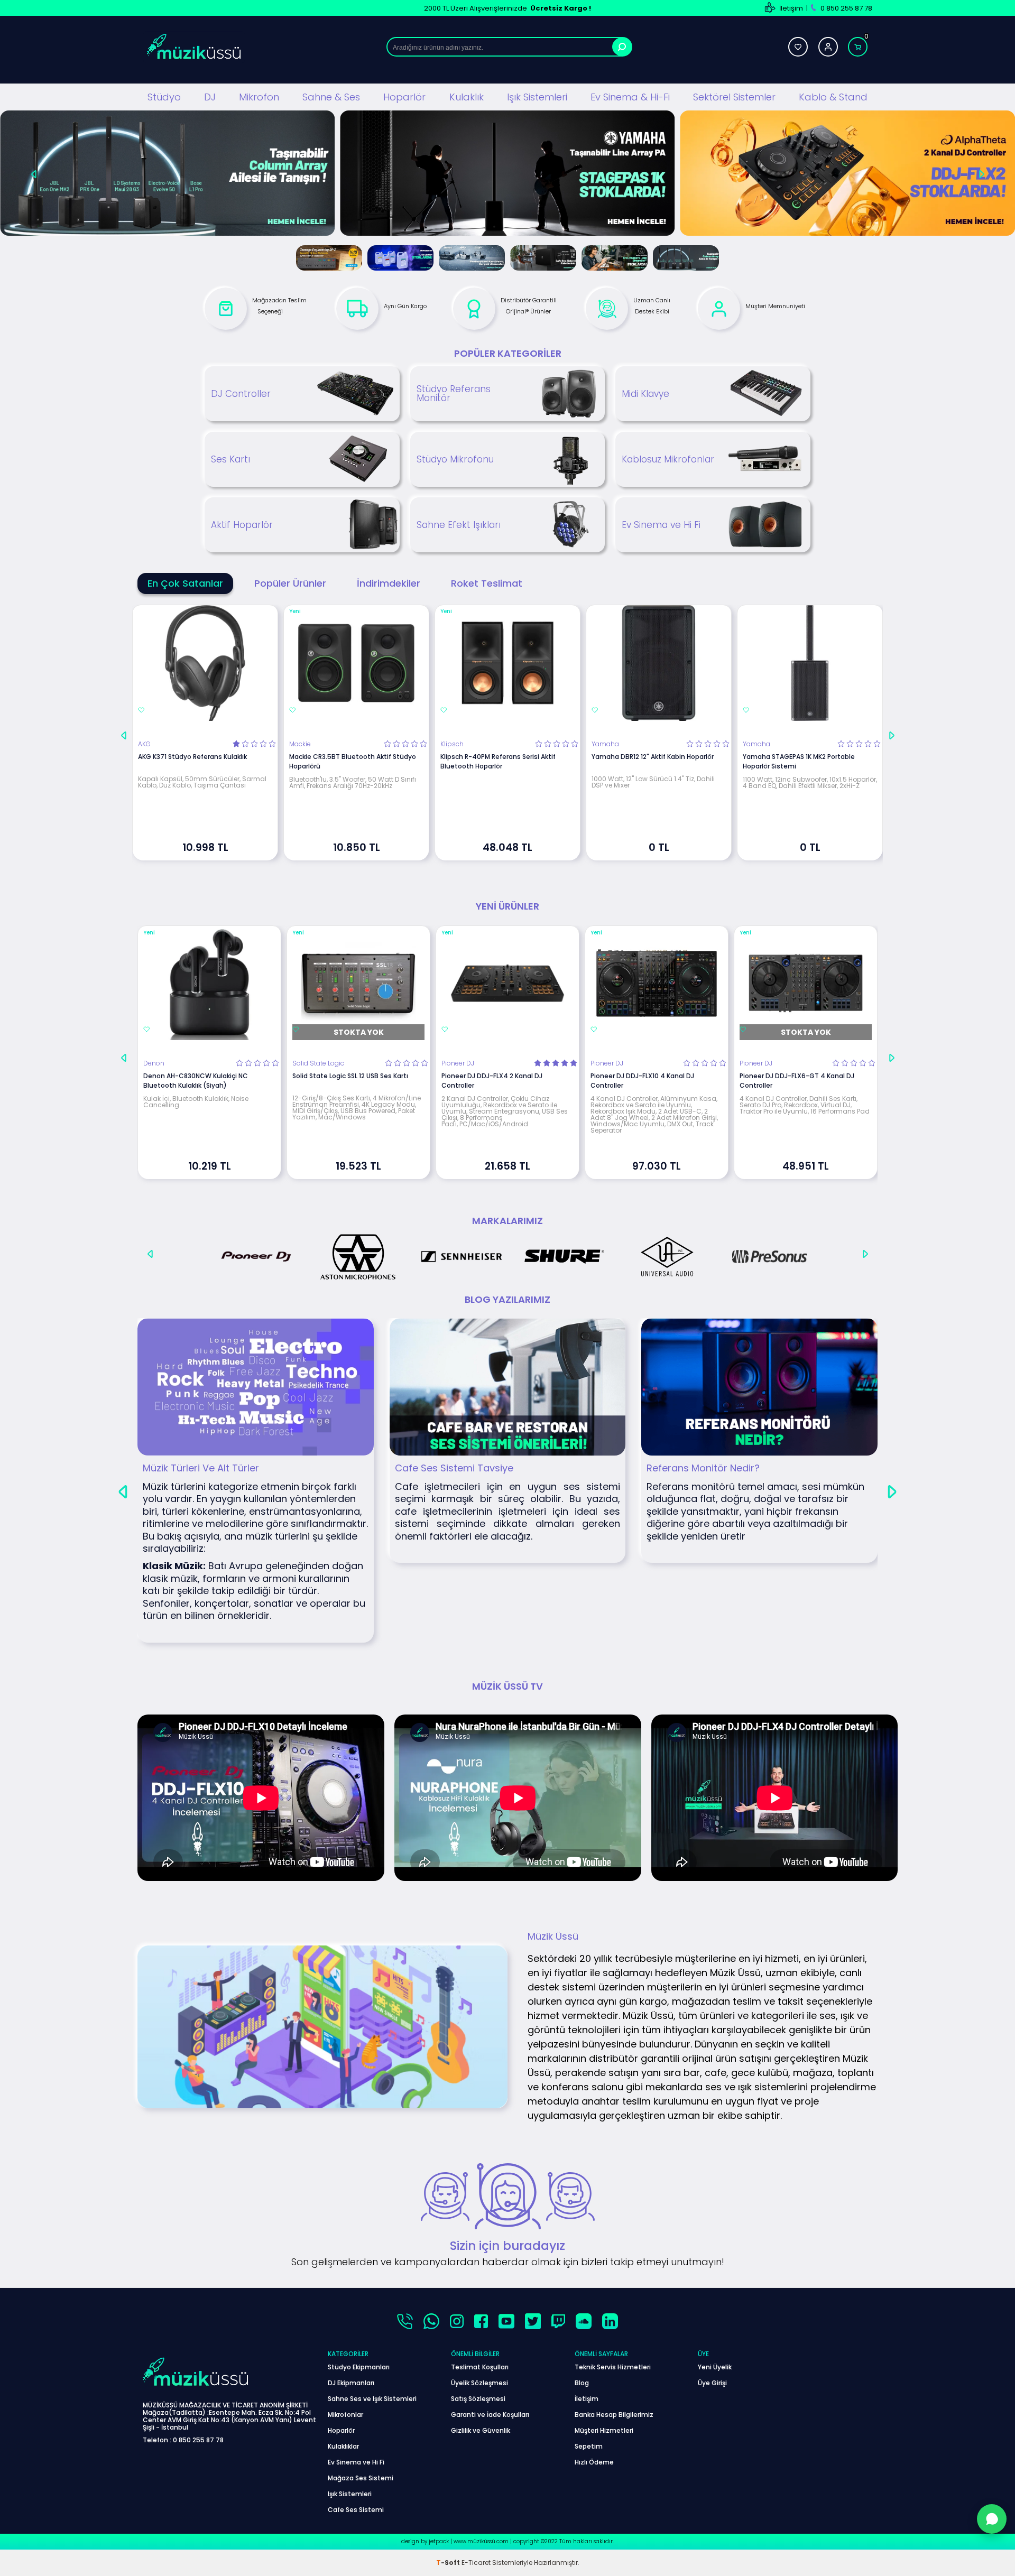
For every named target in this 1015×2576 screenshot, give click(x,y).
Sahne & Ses (331, 97)
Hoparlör (404, 97)
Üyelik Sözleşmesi (479, 2383)
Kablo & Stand (833, 97)
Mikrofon (259, 97)
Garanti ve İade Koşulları (490, 2415)
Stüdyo (164, 97)
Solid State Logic (318, 1063)
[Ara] (622, 47)
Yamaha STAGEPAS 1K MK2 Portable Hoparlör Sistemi (799, 761)
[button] (34, 170)
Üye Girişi (712, 2383)
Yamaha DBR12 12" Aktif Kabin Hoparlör (653, 757)
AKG (144, 744)
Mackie (300, 744)
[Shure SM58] (848, 174)
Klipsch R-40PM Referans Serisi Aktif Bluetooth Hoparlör (498, 761)
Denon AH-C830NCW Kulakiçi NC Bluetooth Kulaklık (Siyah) (196, 1081)
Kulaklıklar (343, 2446)
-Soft (449, 2563)
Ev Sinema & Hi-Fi (630, 97)
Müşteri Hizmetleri (604, 2430)
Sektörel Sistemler (734, 97)
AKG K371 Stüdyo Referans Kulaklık (192, 757)
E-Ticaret (476, 2563)
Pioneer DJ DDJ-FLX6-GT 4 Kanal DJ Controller (797, 1081)
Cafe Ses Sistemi (356, 2510)
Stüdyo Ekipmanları (359, 2367)
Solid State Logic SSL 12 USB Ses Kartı (350, 1076)
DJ (210, 97)
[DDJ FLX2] (507, 174)
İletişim (791, 8)
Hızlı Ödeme (594, 2462)
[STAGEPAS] (167, 174)
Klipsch (452, 744)
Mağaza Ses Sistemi (361, 2478)
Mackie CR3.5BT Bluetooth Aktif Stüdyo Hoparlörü (353, 761)
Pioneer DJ (458, 1063)
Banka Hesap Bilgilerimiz (614, 2415)
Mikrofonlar (345, 2415)
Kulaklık (467, 97)
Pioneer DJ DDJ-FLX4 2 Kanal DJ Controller (492, 1081)
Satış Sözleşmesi (478, 2399)
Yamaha (605, 744)
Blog (582, 2383)
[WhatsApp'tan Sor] (992, 2519)
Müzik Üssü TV (508, 1686)
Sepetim (589, 2446)
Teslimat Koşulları (480, 2367)
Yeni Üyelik (715, 2367)
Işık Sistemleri (537, 97)
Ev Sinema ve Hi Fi (356, 2462)
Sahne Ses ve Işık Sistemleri (372, 2399)
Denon (154, 1063)
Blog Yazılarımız (508, 1299)
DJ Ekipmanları (351, 2383)
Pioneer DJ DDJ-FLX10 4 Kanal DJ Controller (642, 1081)
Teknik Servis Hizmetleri (613, 2367)
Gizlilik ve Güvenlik (481, 2430)
